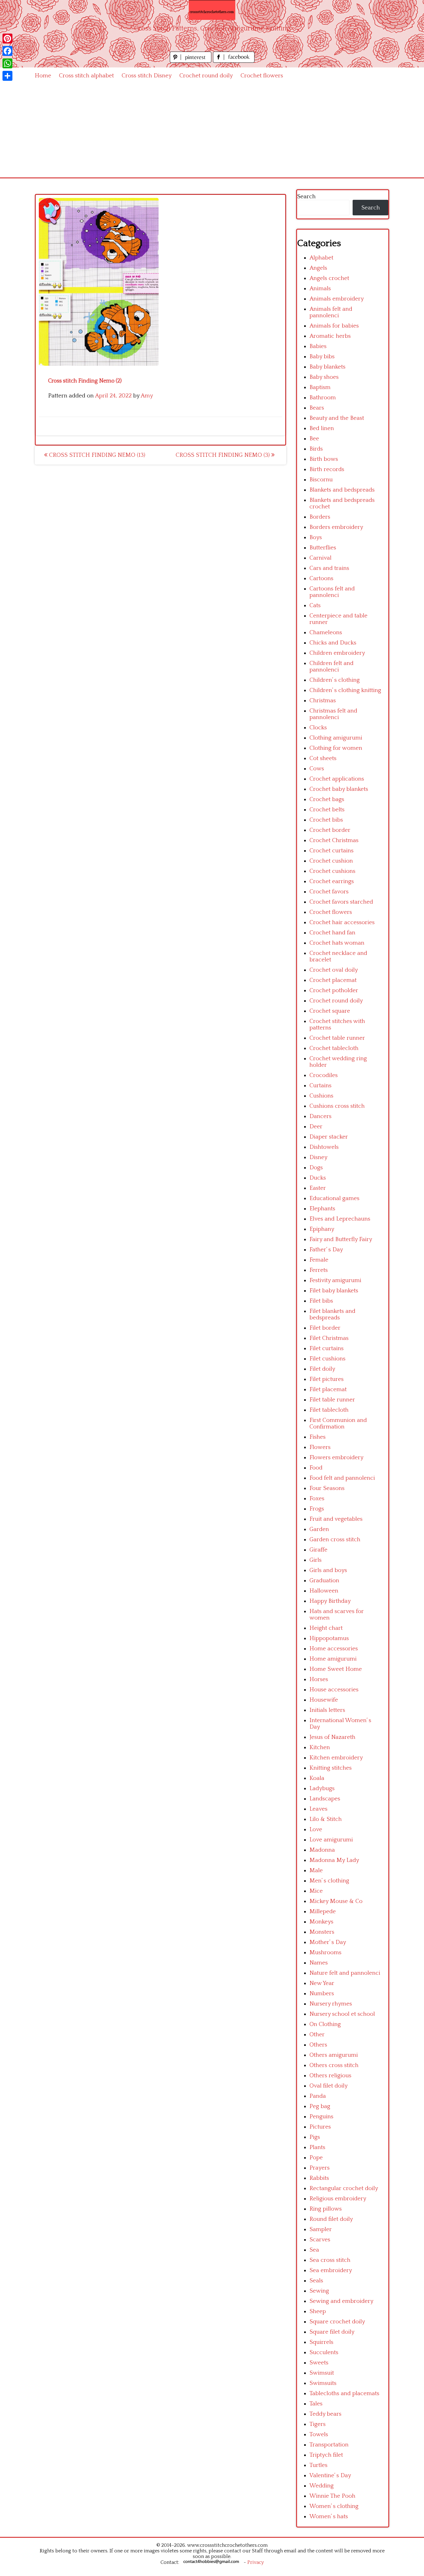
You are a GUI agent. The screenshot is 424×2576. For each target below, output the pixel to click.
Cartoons (321, 578)
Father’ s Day (326, 1250)
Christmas (323, 701)
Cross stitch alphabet (86, 76)
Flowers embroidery (336, 1458)
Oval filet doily (329, 2086)
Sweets (319, 2363)
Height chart (326, 1628)
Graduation (324, 1581)
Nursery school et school (342, 2014)
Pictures (320, 2127)
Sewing (319, 2291)
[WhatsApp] (7, 63)
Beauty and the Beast (337, 418)
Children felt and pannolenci (332, 667)
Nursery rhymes (331, 2004)
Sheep (318, 2311)
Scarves (320, 2240)
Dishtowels (324, 1147)
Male (316, 1870)
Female (319, 1260)
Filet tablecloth (329, 1410)
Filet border (325, 1328)
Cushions (321, 1096)
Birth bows (324, 459)
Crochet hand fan (332, 933)
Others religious (330, 2076)
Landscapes (325, 1799)
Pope (316, 2158)
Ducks (318, 1178)
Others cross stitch (334, 2065)
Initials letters (327, 1710)
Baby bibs (322, 357)
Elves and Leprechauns (340, 1219)
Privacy (256, 2562)
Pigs (315, 2137)
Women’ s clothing (334, 2506)
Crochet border (330, 830)
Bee (314, 439)
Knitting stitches (331, 1768)
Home (43, 76)
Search (306, 197)
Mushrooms (325, 1953)
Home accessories (334, 1649)
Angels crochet (329, 278)
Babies (318, 346)
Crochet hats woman (337, 943)
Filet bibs (321, 1301)
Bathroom (323, 398)
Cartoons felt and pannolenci (332, 592)
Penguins (321, 2117)
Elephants (322, 1209)
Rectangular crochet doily (344, 2188)
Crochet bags (327, 799)
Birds (316, 449)
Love (316, 1829)
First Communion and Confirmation (338, 1423)
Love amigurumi (331, 1840)
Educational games (334, 1198)
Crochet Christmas (334, 840)
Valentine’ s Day (330, 2475)
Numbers (322, 1994)
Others (318, 2045)
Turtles (318, 2465)
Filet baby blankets (334, 1291)
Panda (318, 2096)
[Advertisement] (212, 131)
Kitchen (320, 1747)
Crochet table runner (337, 1038)
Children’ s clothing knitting (345, 690)
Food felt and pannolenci (342, 1478)
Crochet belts (327, 810)
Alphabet (321, 258)
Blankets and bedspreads (342, 490)
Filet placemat (328, 1389)
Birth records (327, 469)
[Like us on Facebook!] (234, 61)
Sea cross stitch (330, 2260)
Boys (316, 537)
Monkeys (321, 1922)
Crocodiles (324, 1075)
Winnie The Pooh (332, 2496)
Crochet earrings (332, 881)
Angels (318, 268)
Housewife (324, 1700)
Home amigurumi (333, 1659)
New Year (322, 1983)
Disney (318, 1157)
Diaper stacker (329, 1137)
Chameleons (326, 633)
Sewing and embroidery (341, 2301)
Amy (147, 396)
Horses (319, 1679)
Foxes (317, 1499)
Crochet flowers (262, 76)
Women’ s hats (329, 2516)
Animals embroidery (337, 299)
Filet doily (322, 1369)
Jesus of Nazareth (332, 1737)
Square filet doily (332, 2332)
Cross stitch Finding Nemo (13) (96, 455)
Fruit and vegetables (336, 1519)
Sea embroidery (331, 2270)
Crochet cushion (331, 861)
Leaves (318, 1809)
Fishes (318, 1437)
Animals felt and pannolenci (331, 312)
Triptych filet (326, 2455)
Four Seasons (327, 1488)
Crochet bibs (326, 820)
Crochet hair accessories (342, 922)
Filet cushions (327, 1359)
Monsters (322, 1932)
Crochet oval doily (334, 970)
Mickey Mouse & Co (336, 1901)
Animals (320, 289)
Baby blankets (327, 367)
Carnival (320, 558)
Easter (318, 1188)
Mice (316, 1891)
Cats (315, 605)
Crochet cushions (332, 871)
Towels (319, 2434)
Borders (320, 517)
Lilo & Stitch (326, 1819)
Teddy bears (325, 2414)
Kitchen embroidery (336, 1758)
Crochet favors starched (341, 902)
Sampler (321, 2229)
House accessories (334, 1690)
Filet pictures (327, 1379)
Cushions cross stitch (337, 1106)
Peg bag (320, 2106)
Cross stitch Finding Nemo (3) (223, 455)
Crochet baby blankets (339, 789)
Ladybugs (322, 1788)
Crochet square (330, 1011)
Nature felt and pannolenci (345, 1973)
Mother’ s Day (328, 1942)
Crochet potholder (334, 990)
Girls (316, 1560)
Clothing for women (336, 748)
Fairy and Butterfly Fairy (341, 1239)
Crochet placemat (333, 980)
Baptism (320, 387)
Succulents (324, 2352)
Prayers (320, 2168)
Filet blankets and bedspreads (332, 1314)
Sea (314, 2250)
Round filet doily (331, 2219)
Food (316, 1468)
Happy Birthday (330, 1601)
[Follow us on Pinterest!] (191, 61)
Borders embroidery (336, 527)
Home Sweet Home (336, 1669)
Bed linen (322, 428)
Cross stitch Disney (147, 76)
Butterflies (323, 548)
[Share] (7, 76)
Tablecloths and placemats (344, 2393)
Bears (317, 408)
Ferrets (319, 1270)
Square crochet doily (337, 2322)
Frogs (317, 1509)
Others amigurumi (334, 2055)
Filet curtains (327, 1348)
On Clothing (325, 2024)
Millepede (323, 1911)
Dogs (316, 1168)
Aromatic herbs (330, 336)
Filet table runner (332, 1400)
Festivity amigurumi (335, 1280)
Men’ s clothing (329, 1881)
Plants (317, 2147)
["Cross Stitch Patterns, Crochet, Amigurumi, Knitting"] (212, 10)
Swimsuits (323, 2383)
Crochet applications (337, 779)
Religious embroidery (338, 2199)
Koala (317, 1778)
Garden (319, 1529)
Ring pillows (326, 2209)
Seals (316, 2281)
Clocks (318, 728)
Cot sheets (323, 758)
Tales (316, 2404)
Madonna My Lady (334, 1860)
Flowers (320, 1447)
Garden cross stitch (335, 1540)
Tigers (318, 2424)
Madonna (322, 1850)
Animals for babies (334, 326)
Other (317, 2035)
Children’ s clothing (335, 680)
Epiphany (322, 1229)
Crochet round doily (206, 76)
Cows (317, 769)
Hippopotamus (329, 1638)
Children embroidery (337, 653)
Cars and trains (329, 568)
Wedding (322, 2486)
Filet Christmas (329, 1338)
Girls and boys (328, 1570)
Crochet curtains (332, 851)
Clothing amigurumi (336, 738)
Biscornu (321, 480)
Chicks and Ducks (333, 643)
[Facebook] (7, 51)
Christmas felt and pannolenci (333, 714)
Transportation (329, 2445)
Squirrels (321, 2342)
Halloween (324, 1591)
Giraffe (318, 1550)
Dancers (320, 1116)
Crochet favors (329, 892)
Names (319, 1963)
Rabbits (319, 2178)
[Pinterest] (7, 39)
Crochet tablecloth (334, 1048)
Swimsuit (322, 2373)
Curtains (320, 1086)
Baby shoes (324, 377)
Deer (316, 1127)
